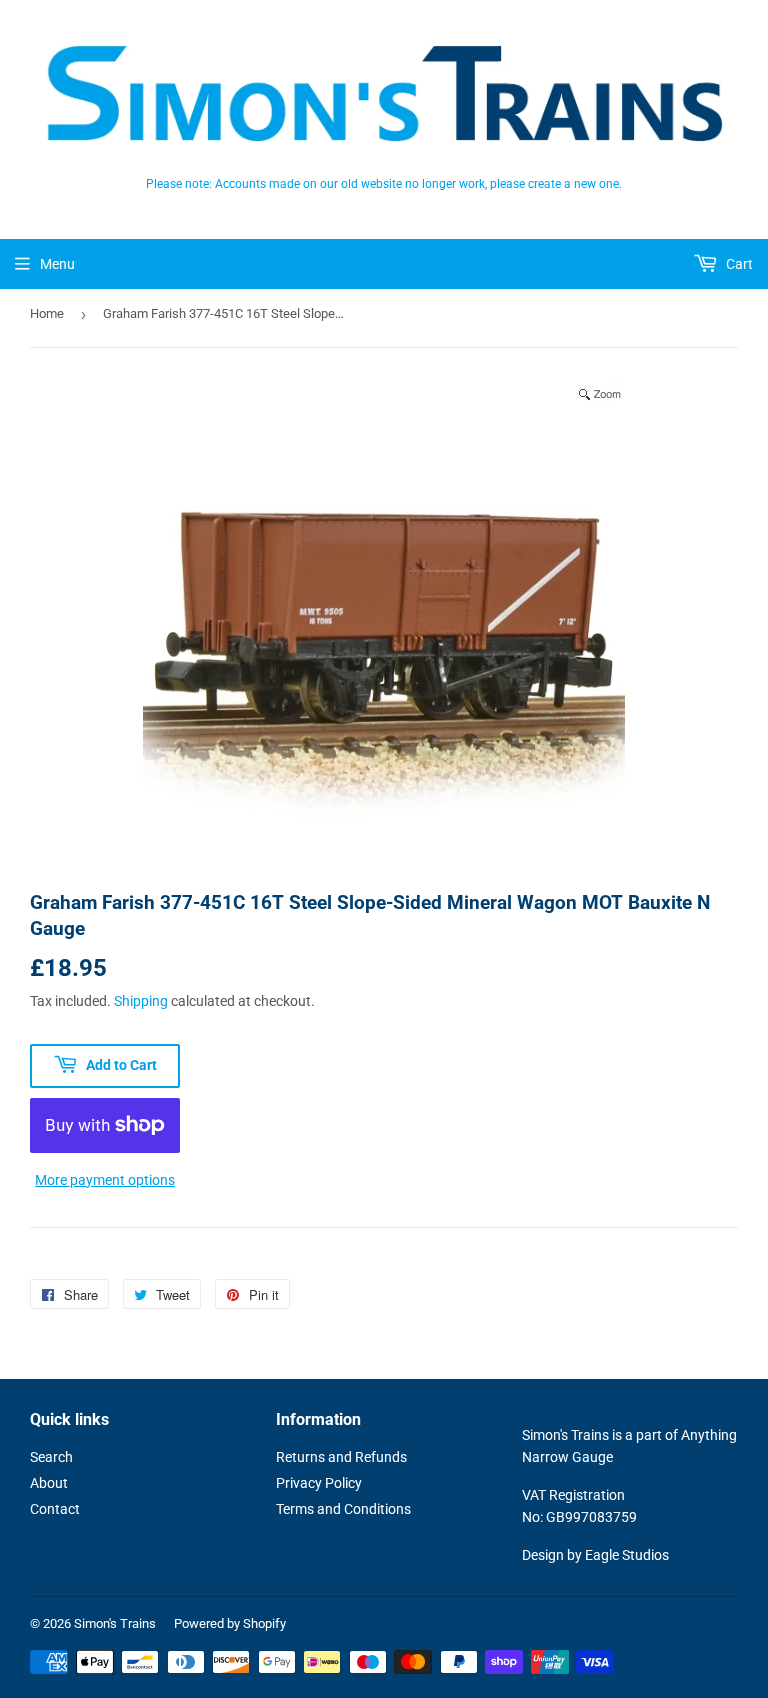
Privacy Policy (319, 1483)
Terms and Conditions (343, 1509)
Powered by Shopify (230, 1623)
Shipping (141, 1001)
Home (47, 313)
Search (51, 1457)
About (49, 1483)
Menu (57, 264)
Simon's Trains (115, 1623)
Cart (738, 264)
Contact (55, 1509)
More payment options (105, 1180)
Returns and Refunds (341, 1457)
